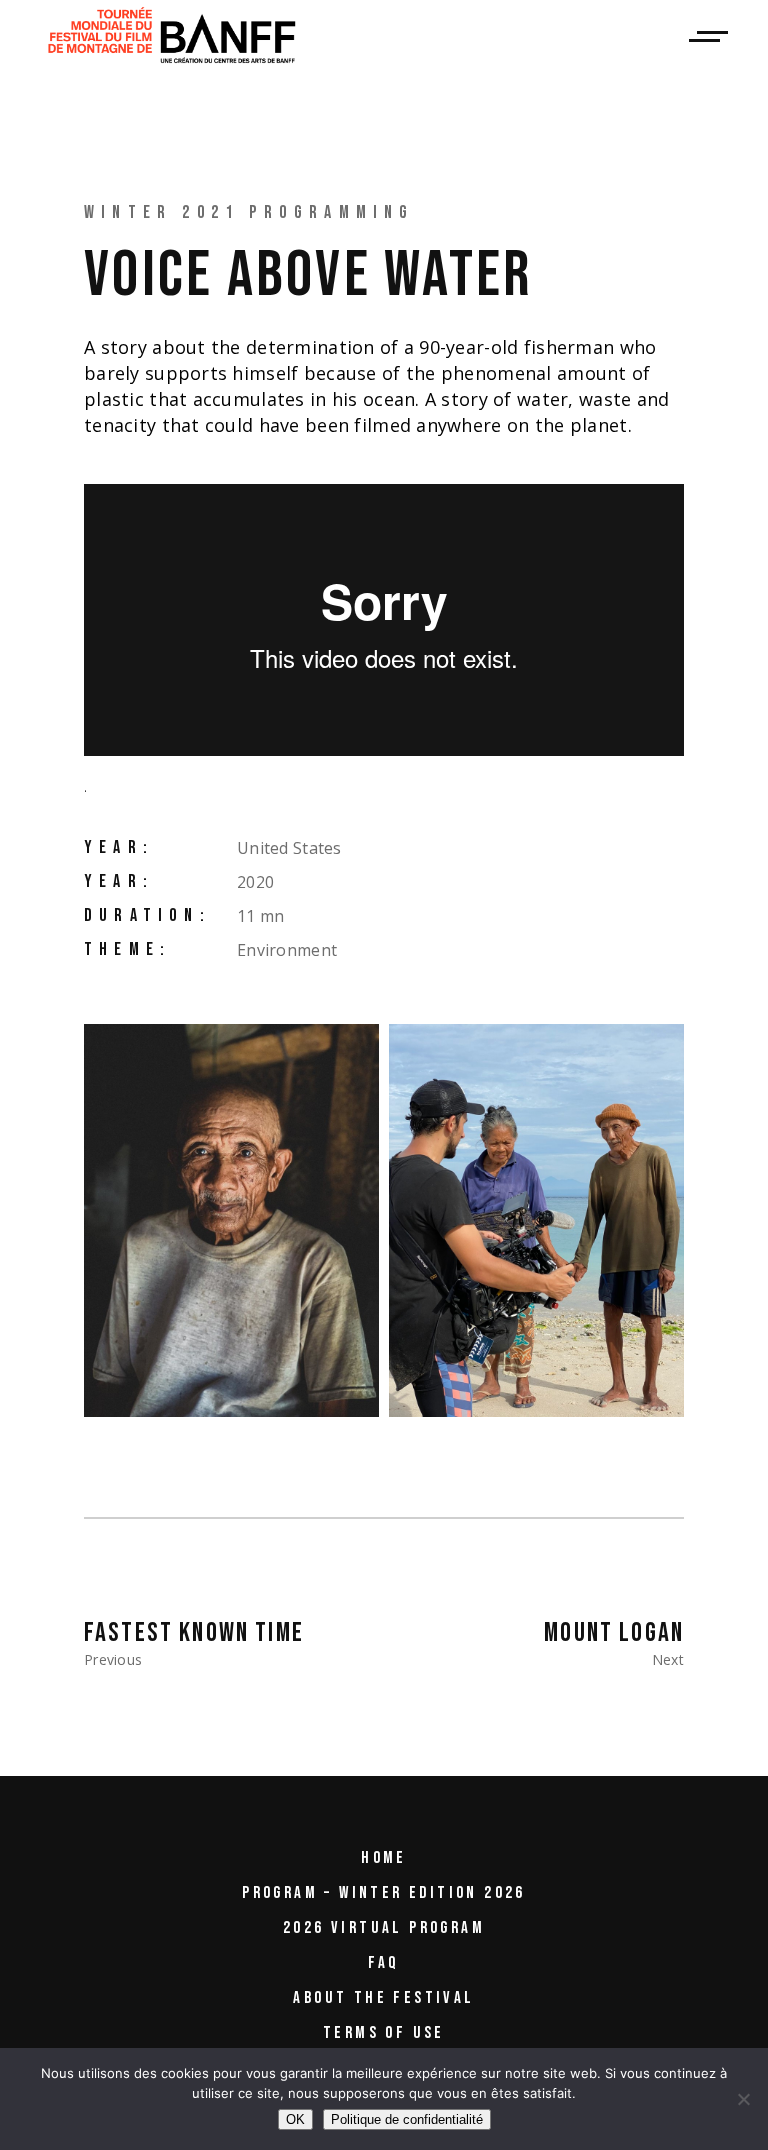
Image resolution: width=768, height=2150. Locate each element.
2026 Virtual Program (384, 1928)
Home (384, 1858)
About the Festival (383, 1998)
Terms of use (384, 2033)
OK (295, 2119)
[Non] (743, 2099)
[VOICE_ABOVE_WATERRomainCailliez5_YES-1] (536, 1220)
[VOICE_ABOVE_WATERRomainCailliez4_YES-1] (231, 1220)
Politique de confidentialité (407, 2119)
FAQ (383, 1963)
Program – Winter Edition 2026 (384, 1893)
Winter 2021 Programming (249, 212)
